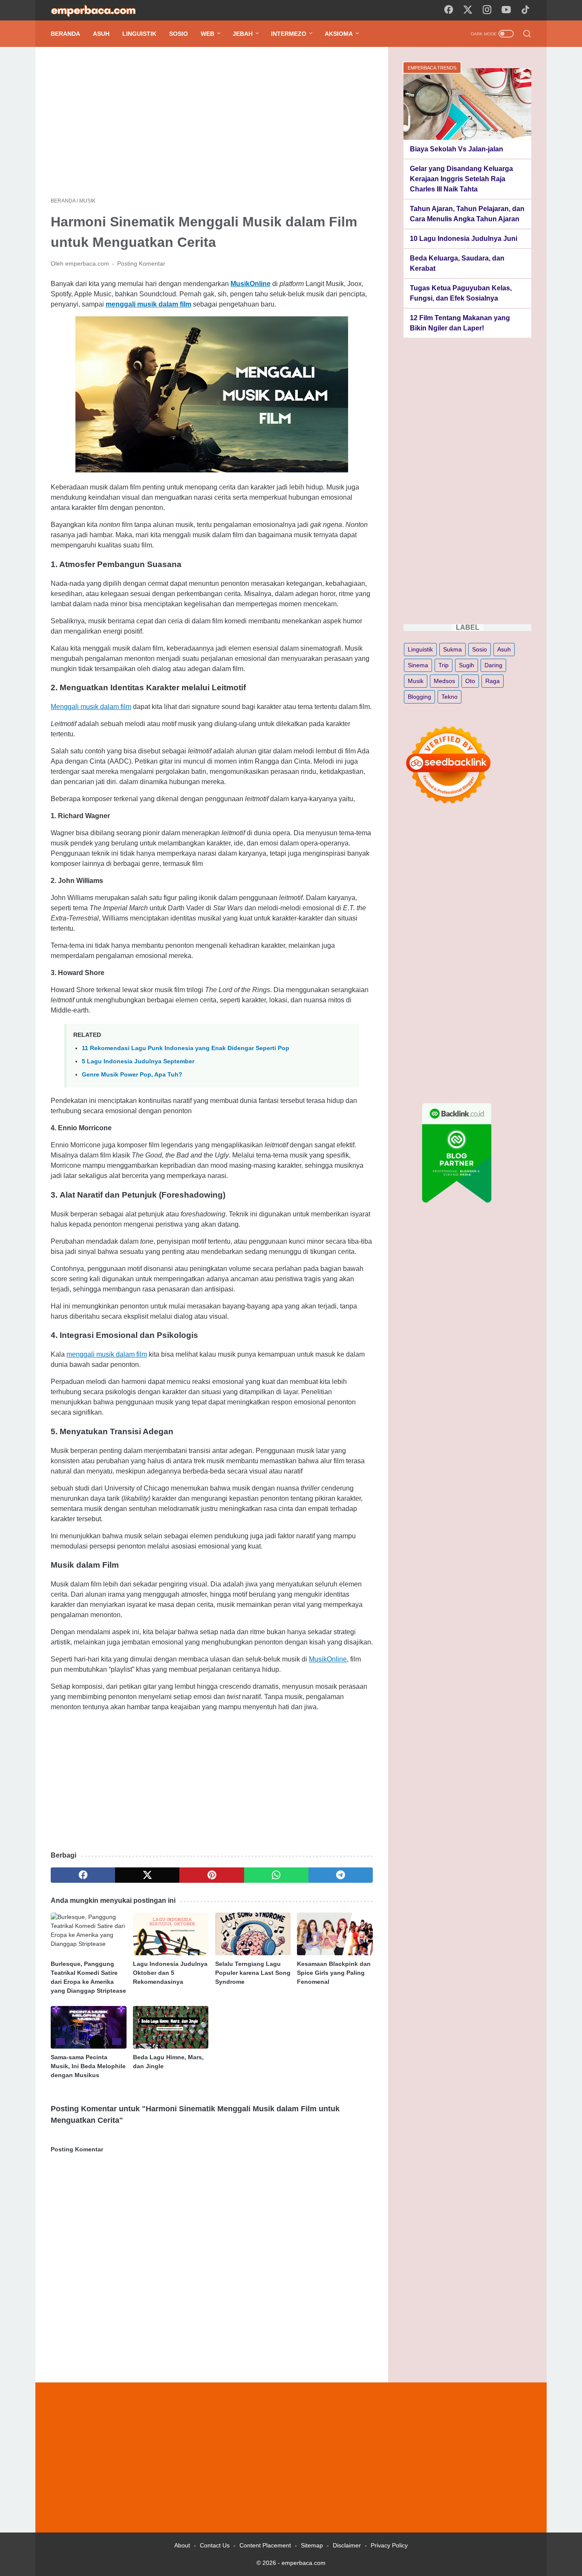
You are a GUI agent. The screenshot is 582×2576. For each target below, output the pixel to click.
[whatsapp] (276, 1875)
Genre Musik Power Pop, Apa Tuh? (132, 1074)
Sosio (179, 34)
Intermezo (289, 34)
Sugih (467, 665)
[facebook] (83, 1875)
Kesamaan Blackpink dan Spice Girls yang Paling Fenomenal (334, 1973)
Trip (444, 665)
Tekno (449, 697)
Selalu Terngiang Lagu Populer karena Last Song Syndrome (253, 1973)
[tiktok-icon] (525, 10)
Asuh (101, 34)
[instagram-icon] (487, 10)
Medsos (444, 681)
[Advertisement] (212, 122)
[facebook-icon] (449, 10)
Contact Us (215, 2545)
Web (207, 34)
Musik (416, 681)
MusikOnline (328, 1659)
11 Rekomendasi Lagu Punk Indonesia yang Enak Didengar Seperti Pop (186, 1048)
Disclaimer (347, 2545)
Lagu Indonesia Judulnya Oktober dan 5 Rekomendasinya (170, 1973)
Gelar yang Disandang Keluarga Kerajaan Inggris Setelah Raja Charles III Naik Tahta (461, 179)
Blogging (419, 697)
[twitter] (147, 1875)
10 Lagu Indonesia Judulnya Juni (464, 239)
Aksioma (339, 34)
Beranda (65, 34)
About (182, 2545)
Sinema (418, 665)
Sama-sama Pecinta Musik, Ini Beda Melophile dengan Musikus (88, 2066)
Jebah (243, 34)
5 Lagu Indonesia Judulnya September (138, 1061)
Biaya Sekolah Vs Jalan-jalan (457, 149)
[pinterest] (212, 1875)
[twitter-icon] (468, 10)
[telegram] (341, 1875)
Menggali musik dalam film (91, 707)
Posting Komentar (141, 263)
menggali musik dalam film (107, 1354)
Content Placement (265, 2545)
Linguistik (139, 34)
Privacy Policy (389, 2545)
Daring (493, 665)
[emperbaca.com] (99, 10)
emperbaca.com (304, 2563)
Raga (493, 681)
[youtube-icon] (506, 10)
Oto (470, 681)
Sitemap (312, 2545)
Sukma (452, 649)
